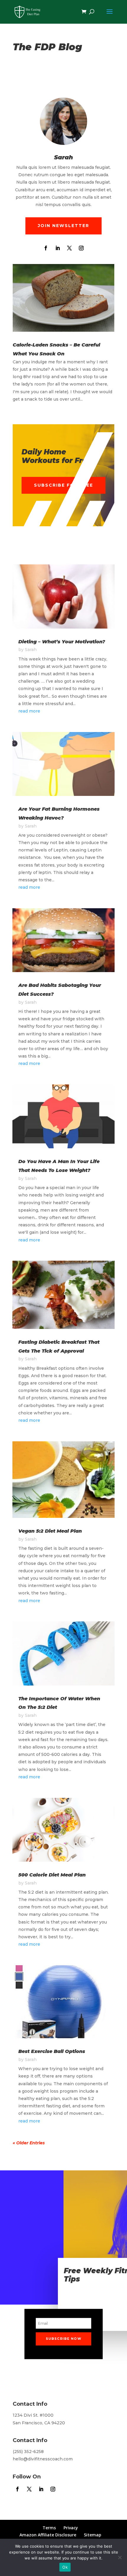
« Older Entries (29, 2143)
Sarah (31, 650)
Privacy (71, 2528)
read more (29, 711)
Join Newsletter (63, 226)
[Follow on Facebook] (46, 248)
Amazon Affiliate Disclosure (48, 2535)
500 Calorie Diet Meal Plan (52, 1875)
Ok (65, 2567)
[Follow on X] (69, 248)
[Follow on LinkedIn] (58, 248)
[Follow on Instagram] (81, 248)
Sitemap (93, 2535)
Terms (49, 2528)
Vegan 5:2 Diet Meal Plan (50, 1531)
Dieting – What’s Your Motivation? (62, 642)
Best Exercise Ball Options (52, 2051)
